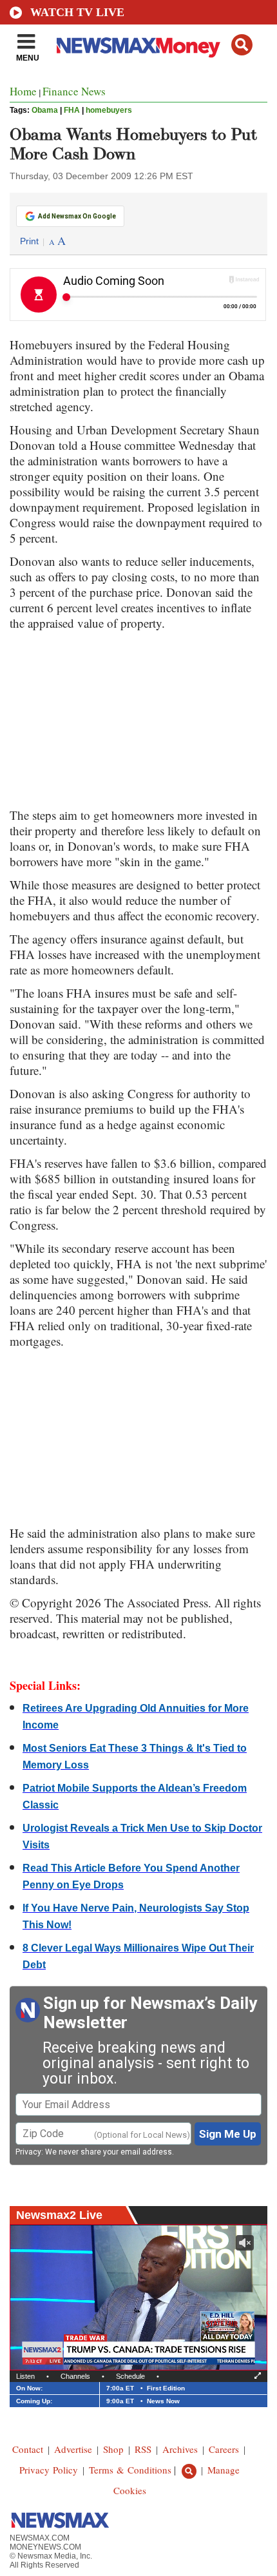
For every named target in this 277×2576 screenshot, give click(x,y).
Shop (113, 2449)
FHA (72, 110)
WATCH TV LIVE (77, 12)
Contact (28, 2449)
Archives (180, 2449)
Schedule (130, 2376)
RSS (143, 2449)
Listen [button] (25, 2376)
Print (29, 241)
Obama (45, 110)
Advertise (73, 2449)
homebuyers (109, 110)
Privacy (28, 2152)
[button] (242, 45)
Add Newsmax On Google (77, 216)
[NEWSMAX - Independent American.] (138, 47)
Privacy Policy (49, 2470)
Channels (75, 2376)
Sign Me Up (228, 2134)
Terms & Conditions (130, 2470)
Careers (224, 2449)
